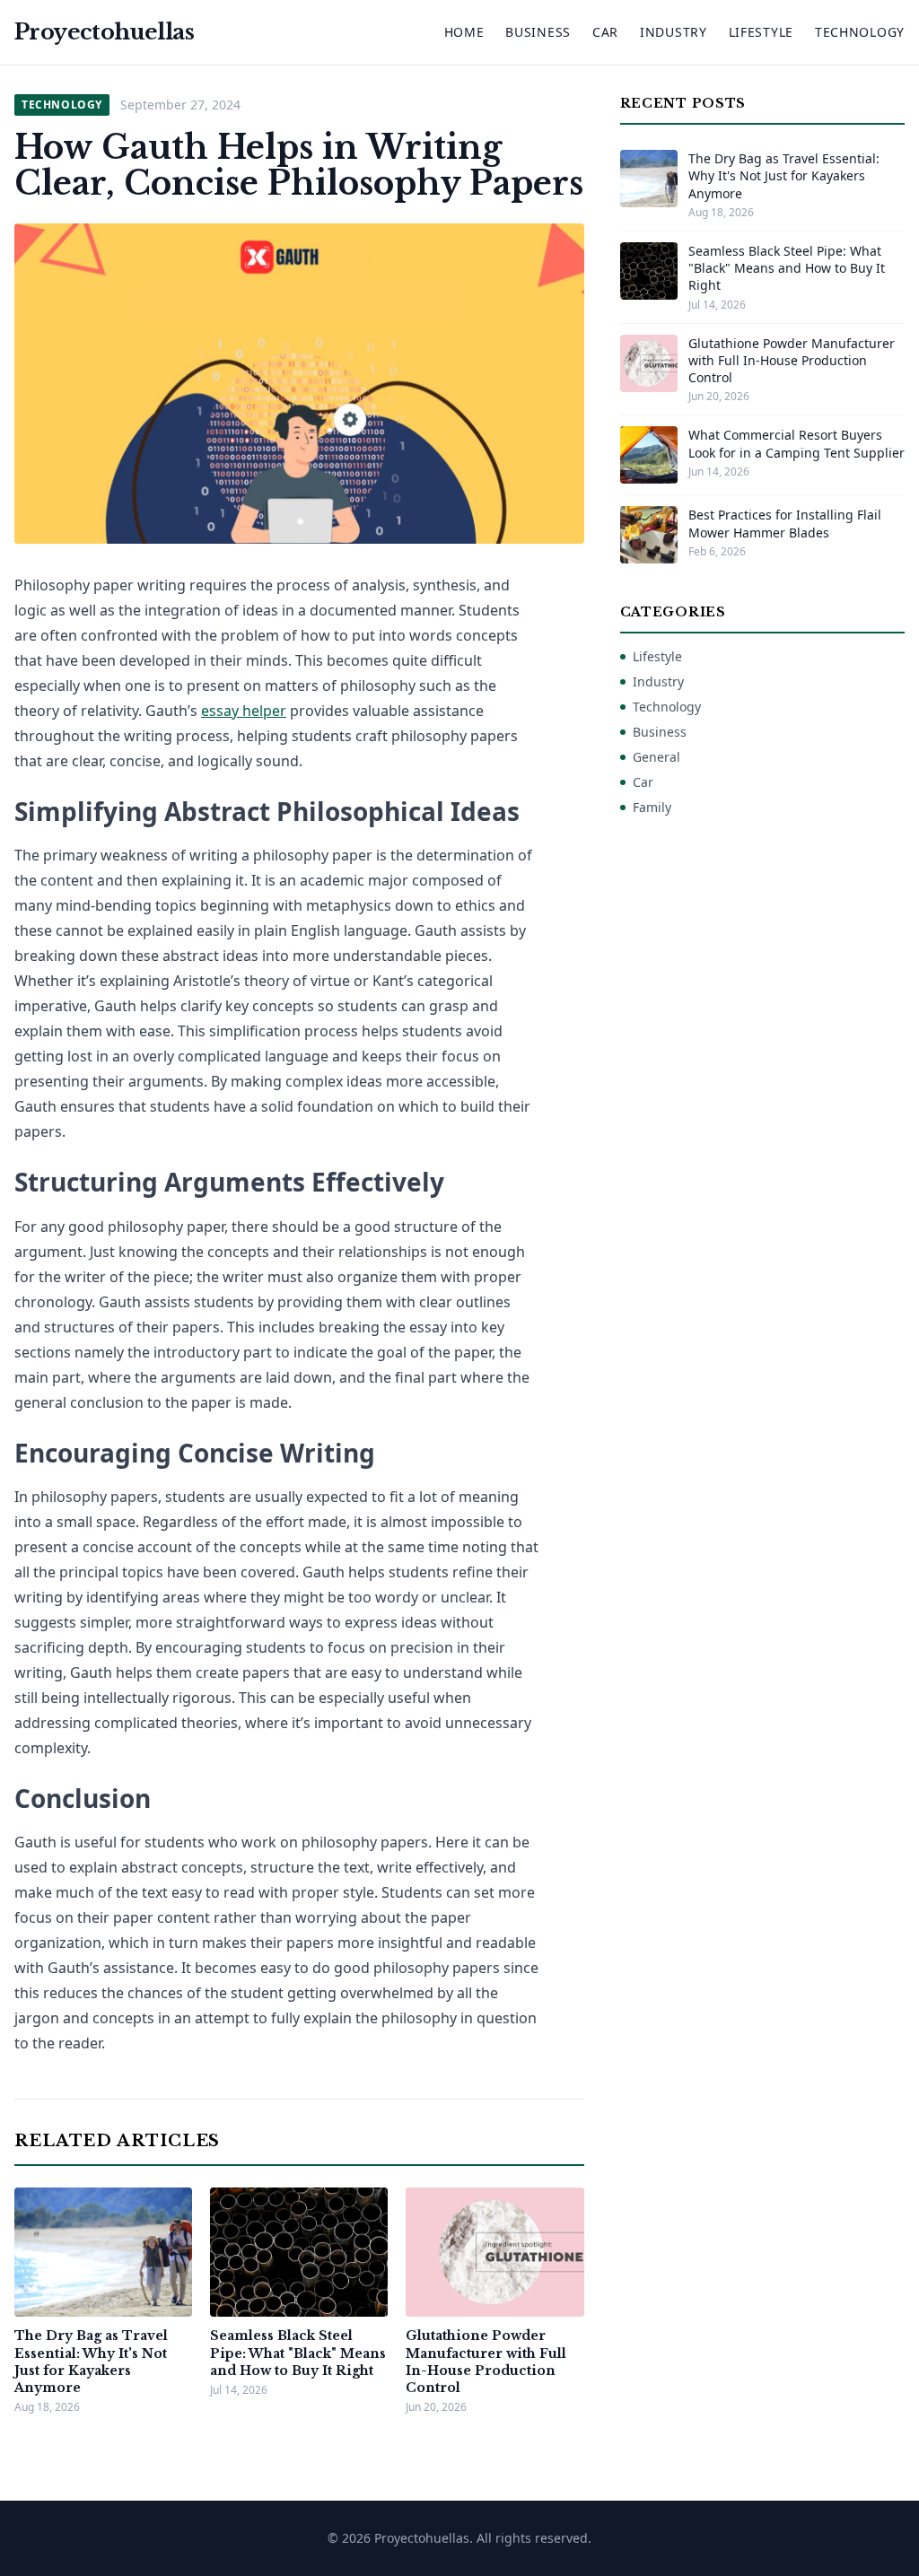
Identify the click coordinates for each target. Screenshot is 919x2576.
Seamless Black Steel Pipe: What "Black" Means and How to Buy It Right (298, 2353)
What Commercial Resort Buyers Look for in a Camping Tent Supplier (796, 443)
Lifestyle (761, 32)
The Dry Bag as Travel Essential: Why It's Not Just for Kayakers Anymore (91, 2362)
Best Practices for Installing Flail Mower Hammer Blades (785, 523)
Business (538, 32)
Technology (860, 32)
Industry (674, 32)
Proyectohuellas (104, 32)
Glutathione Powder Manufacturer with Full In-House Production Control (486, 2362)
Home (464, 32)
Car (605, 32)
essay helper (244, 711)
